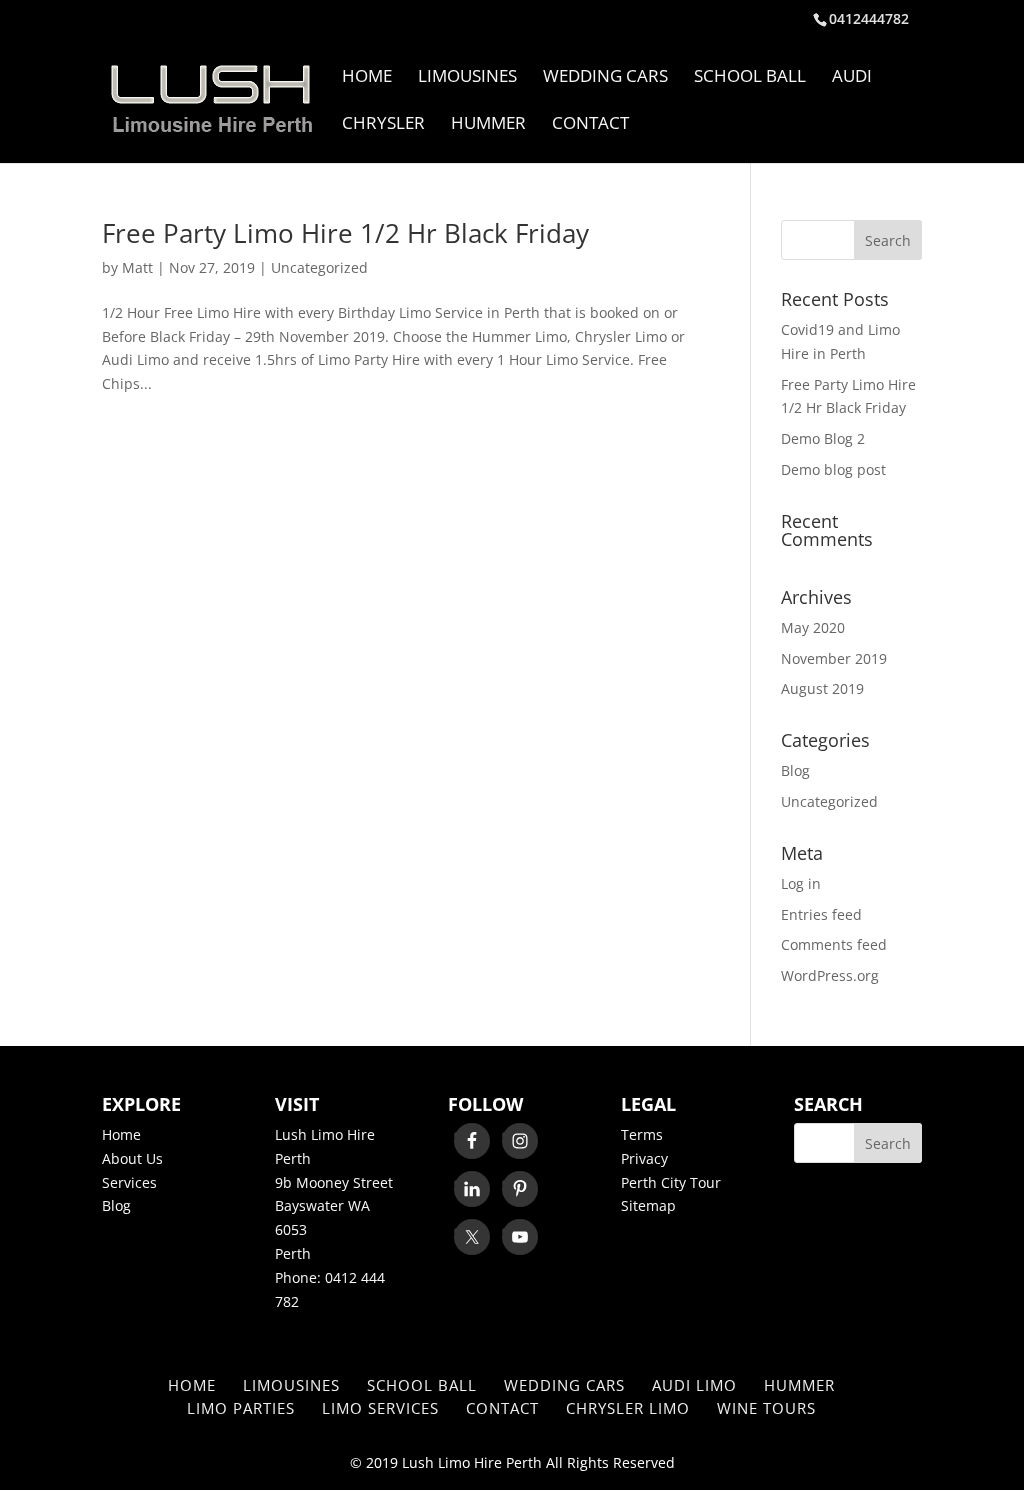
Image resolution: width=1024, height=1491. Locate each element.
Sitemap (648, 1205)
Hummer (488, 125)
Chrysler (383, 125)
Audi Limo (694, 1385)
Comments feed (834, 944)
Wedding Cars (605, 78)
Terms (642, 1134)
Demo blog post (833, 469)
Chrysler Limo (628, 1408)
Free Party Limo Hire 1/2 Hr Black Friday (345, 233)
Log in (801, 883)
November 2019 (834, 658)
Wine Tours (766, 1408)
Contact (590, 125)
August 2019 (822, 688)
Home (367, 78)
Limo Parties (241, 1408)
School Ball (750, 78)
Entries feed (821, 914)
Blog (795, 770)
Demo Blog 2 (823, 438)
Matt (137, 267)
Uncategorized (319, 267)
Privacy (644, 1158)
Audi (852, 78)
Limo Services (380, 1408)
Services (129, 1182)
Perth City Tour (671, 1182)
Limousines (467, 78)
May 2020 (813, 627)
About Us (132, 1158)
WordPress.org (830, 975)
